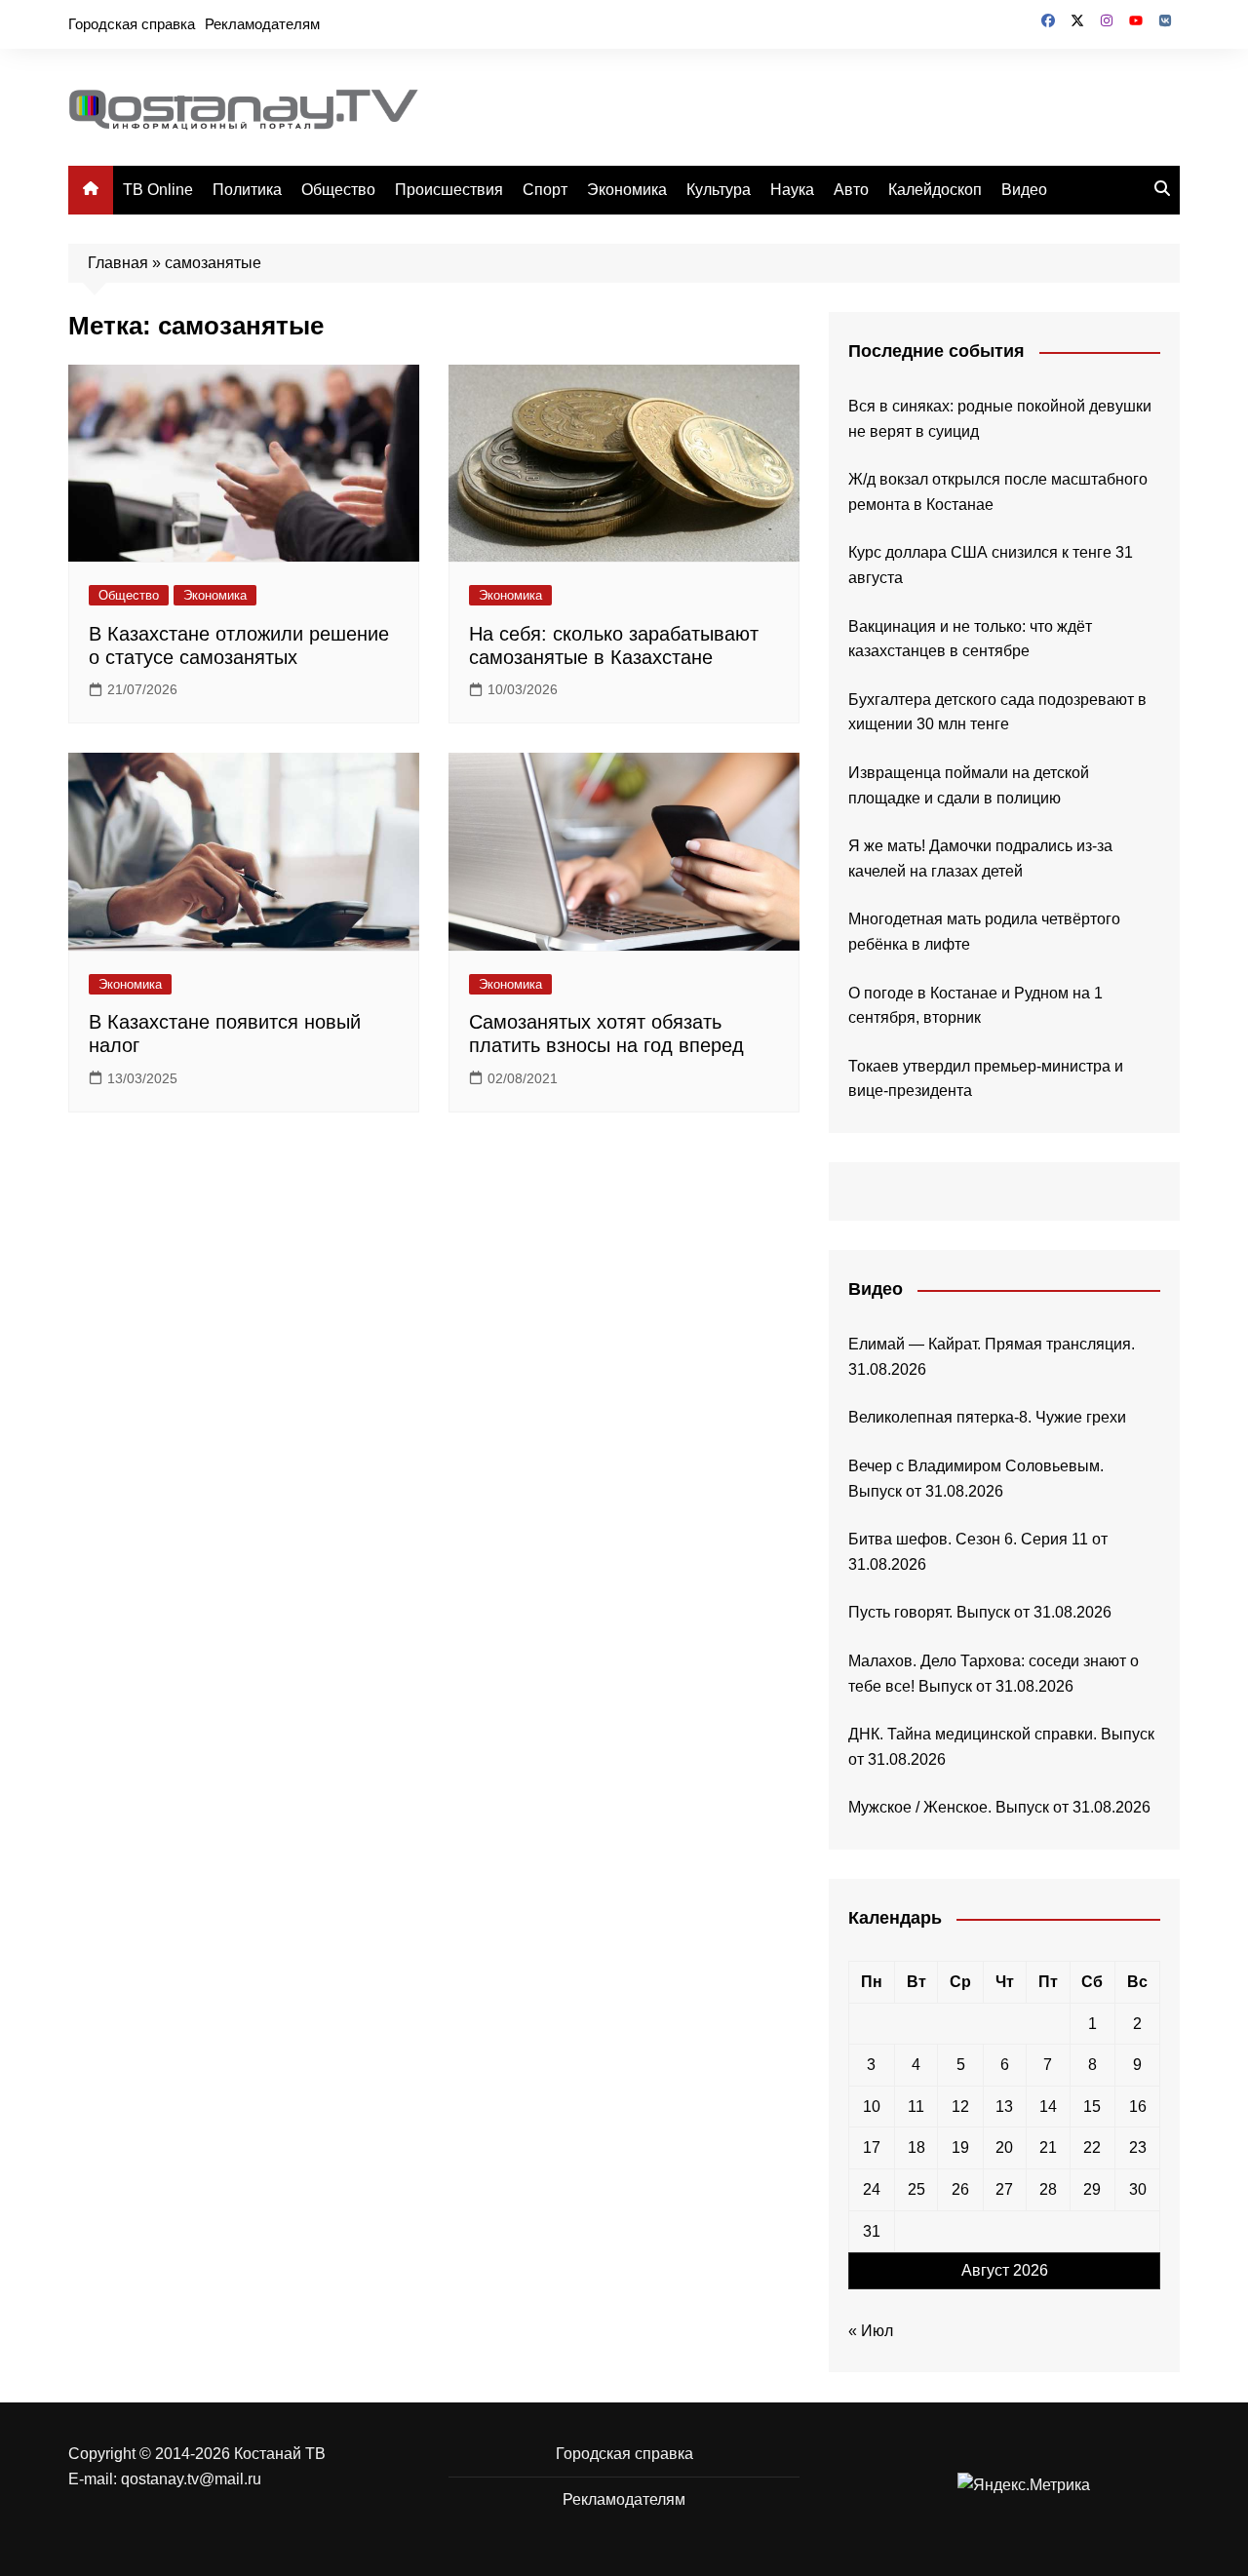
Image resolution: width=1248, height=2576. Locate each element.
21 (1048, 2147)
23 (1138, 2147)
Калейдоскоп (935, 190)
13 (1004, 2107)
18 (916, 2147)
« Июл (871, 2331)
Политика (247, 190)
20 (1004, 2147)
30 (1138, 2189)
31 (872, 2231)
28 (1048, 2189)
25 (916, 2189)
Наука (792, 190)
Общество (338, 190)
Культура (719, 190)
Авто (851, 190)
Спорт (545, 190)
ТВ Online (158, 190)
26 (960, 2189)
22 (1092, 2147)
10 (872, 2107)
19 (960, 2147)
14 (1048, 2107)
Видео (1024, 190)
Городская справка (132, 24)
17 (872, 2147)
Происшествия (449, 190)
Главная (118, 263)
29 (1092, 2189)
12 (960, 2107)
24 (872, 2189)
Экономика (627, 190)
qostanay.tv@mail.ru (191, 2479)
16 (1138, 2107)
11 (916, 2107)
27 (1004, 2189)
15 (1092, 2107)
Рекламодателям (262, 24)
